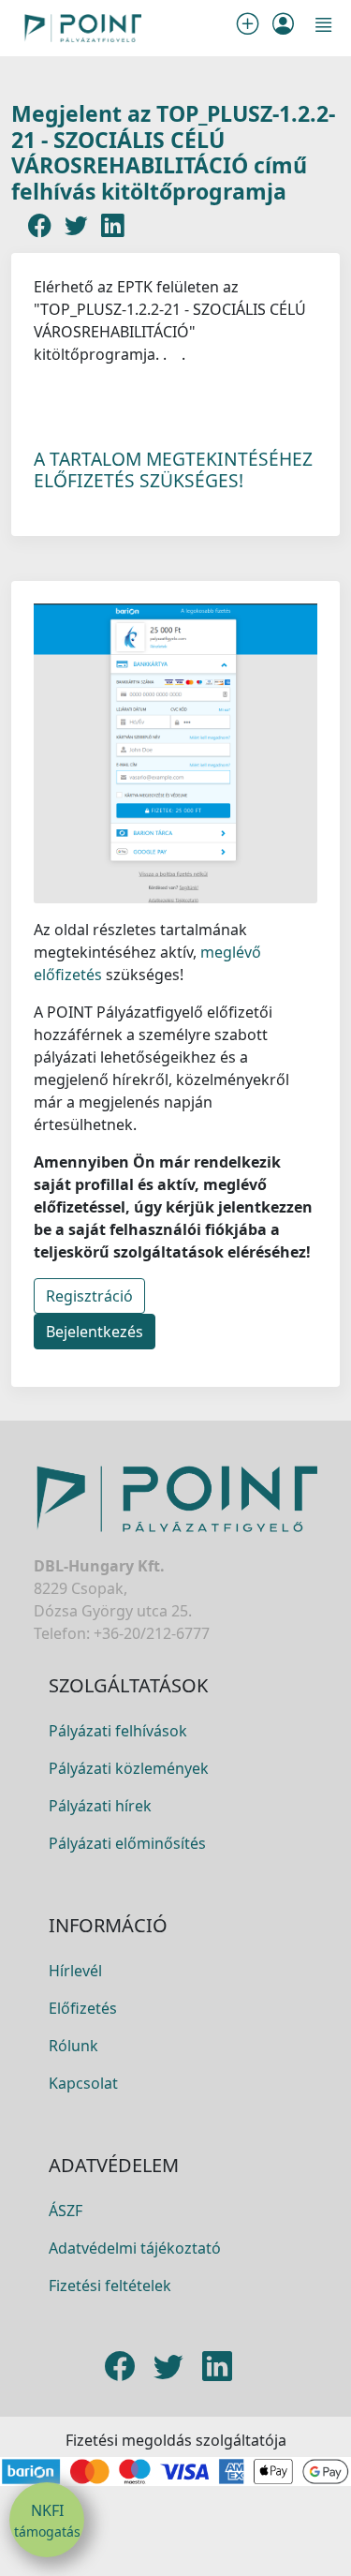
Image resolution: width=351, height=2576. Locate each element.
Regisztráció (89, 1296)
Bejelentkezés (95, 1332)
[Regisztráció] (251, 28)
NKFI (47, 2520)
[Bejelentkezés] (283, 28)
